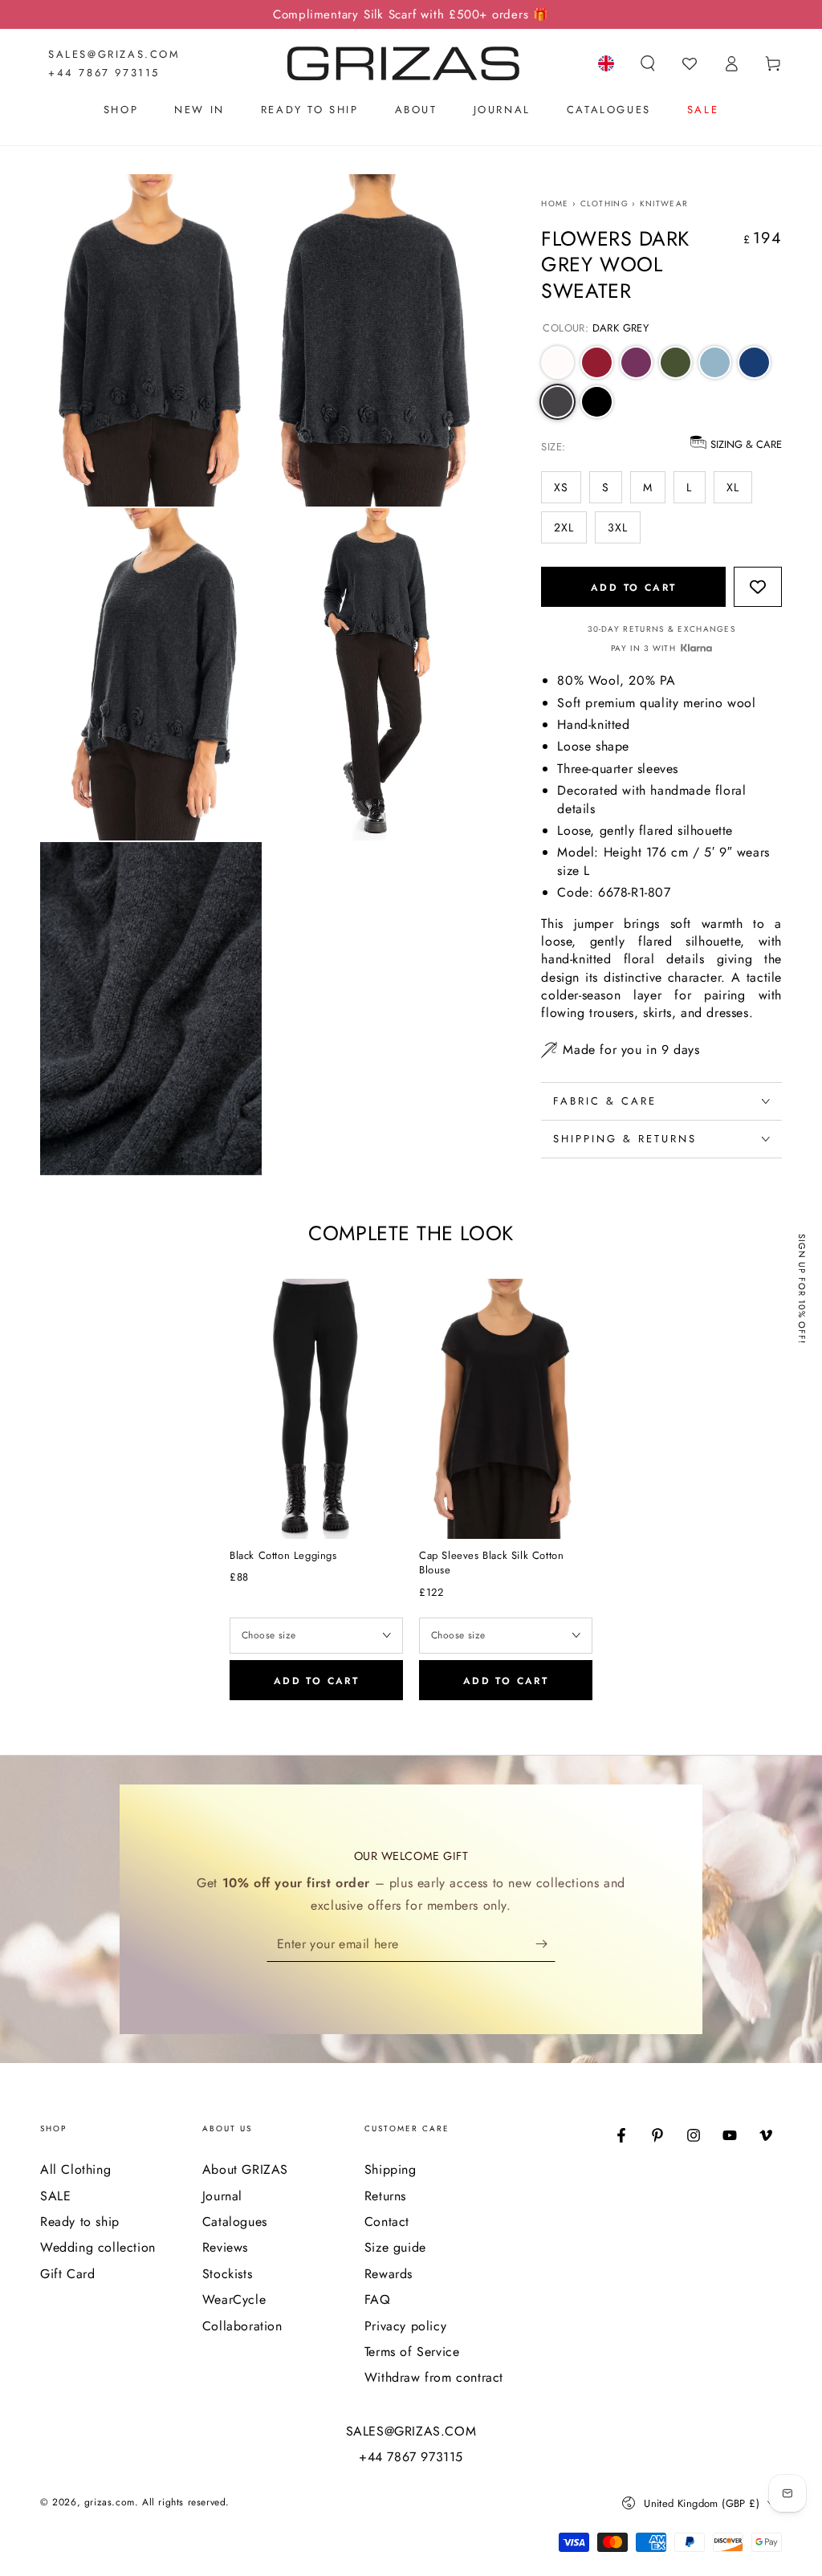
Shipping (391, 2169)
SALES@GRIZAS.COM (114, 54)
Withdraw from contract (434, 2377)
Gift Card (67, 2274)
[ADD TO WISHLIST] (758, 588)
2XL (564, 527)
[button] (648, 63)
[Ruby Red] (597, 362)
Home (555, 203)
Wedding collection (98, 2247)
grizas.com (110, 2502)
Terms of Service (412, 2352)
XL (733, 487)
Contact (387, 2222)
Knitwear (664, 203)
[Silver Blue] (715, 362)
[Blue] (754, 362)
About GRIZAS (245, 2169)
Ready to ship (80, 2222)
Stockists (227, 2274)
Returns (385, 2196)
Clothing (604, 203)
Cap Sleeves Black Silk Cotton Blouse (491, 1563)
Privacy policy (405, 2326)
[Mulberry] (636, 362)
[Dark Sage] (676, 362)
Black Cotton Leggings (283, 1556)
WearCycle (234, 2299)
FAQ (378, 2299)
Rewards (389, 2274)
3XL (618, 527)
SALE (55, 2196)
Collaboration (242, 2326)
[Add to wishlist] (384, 1298)
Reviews (225, 2247)
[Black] (597, 402)
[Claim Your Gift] (545, 1943)
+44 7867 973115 (104, 73)
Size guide (395, 2247)
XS (561, 487)
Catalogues (235, 2222)
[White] (557, 362)
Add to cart (633, 588)
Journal (222, 2196)
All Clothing (75, 2169)
